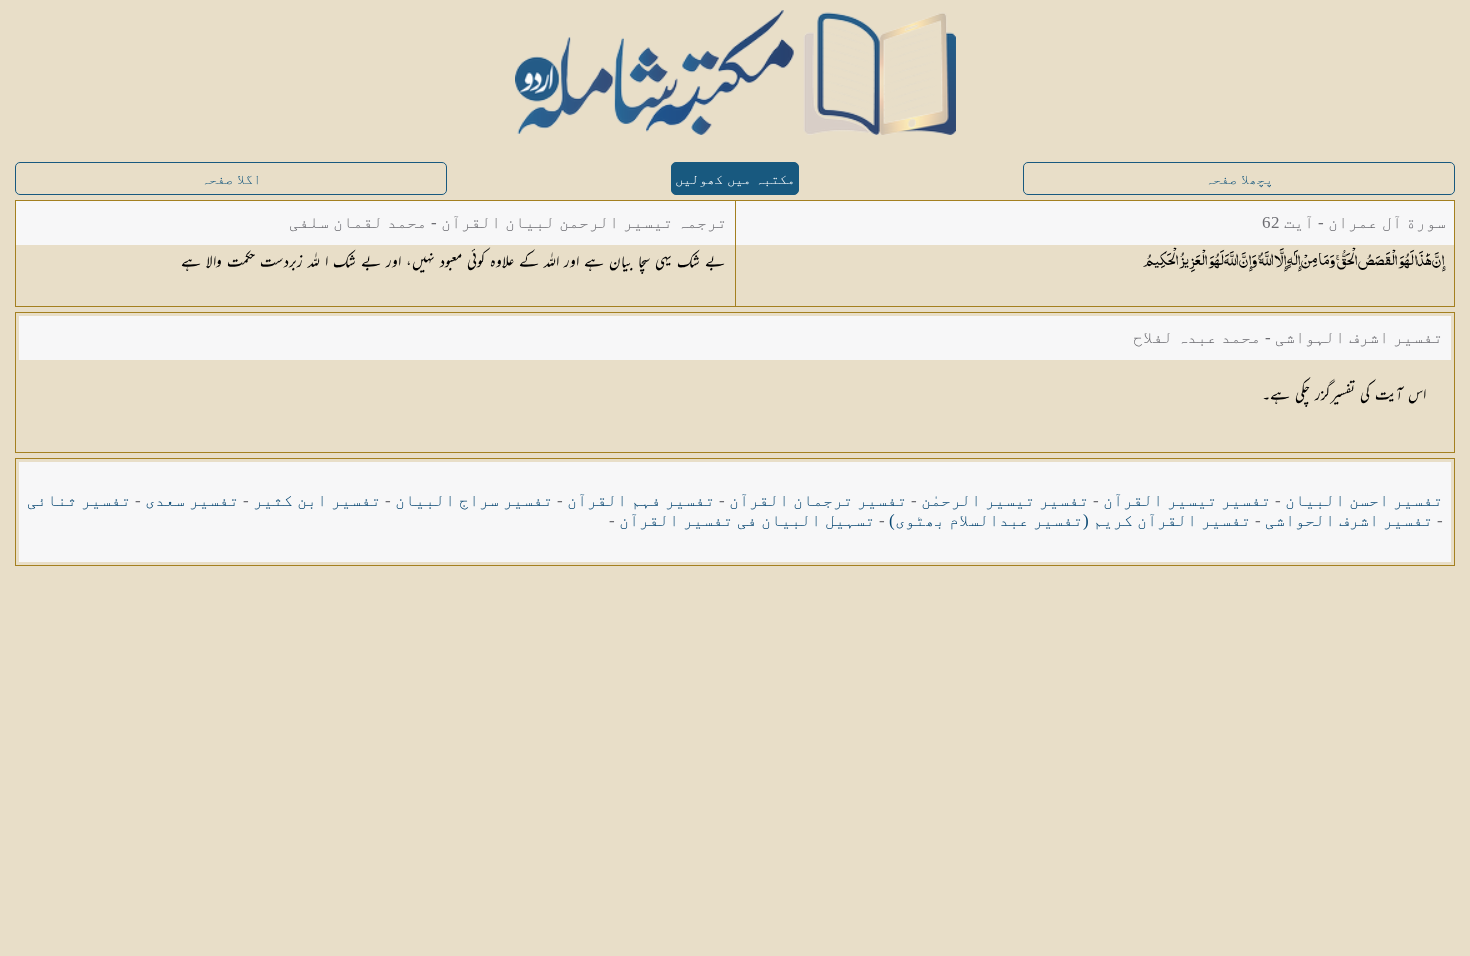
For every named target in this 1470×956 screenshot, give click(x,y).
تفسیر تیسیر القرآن (1187, 500)
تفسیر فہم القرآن (641, 500)
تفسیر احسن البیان (1364, 500)
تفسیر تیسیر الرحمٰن (1005, 500)
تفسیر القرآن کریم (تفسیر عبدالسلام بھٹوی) (1070, 520)
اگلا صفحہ (231, 179)
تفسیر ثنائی (79, 500)
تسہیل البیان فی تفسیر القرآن (747, 520)
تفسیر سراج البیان (474, 500)
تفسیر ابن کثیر (317, 500)
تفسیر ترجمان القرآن (818, 500)
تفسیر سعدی (192, 500)
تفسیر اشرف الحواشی (1349, 520)
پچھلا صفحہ (1239, 179)
